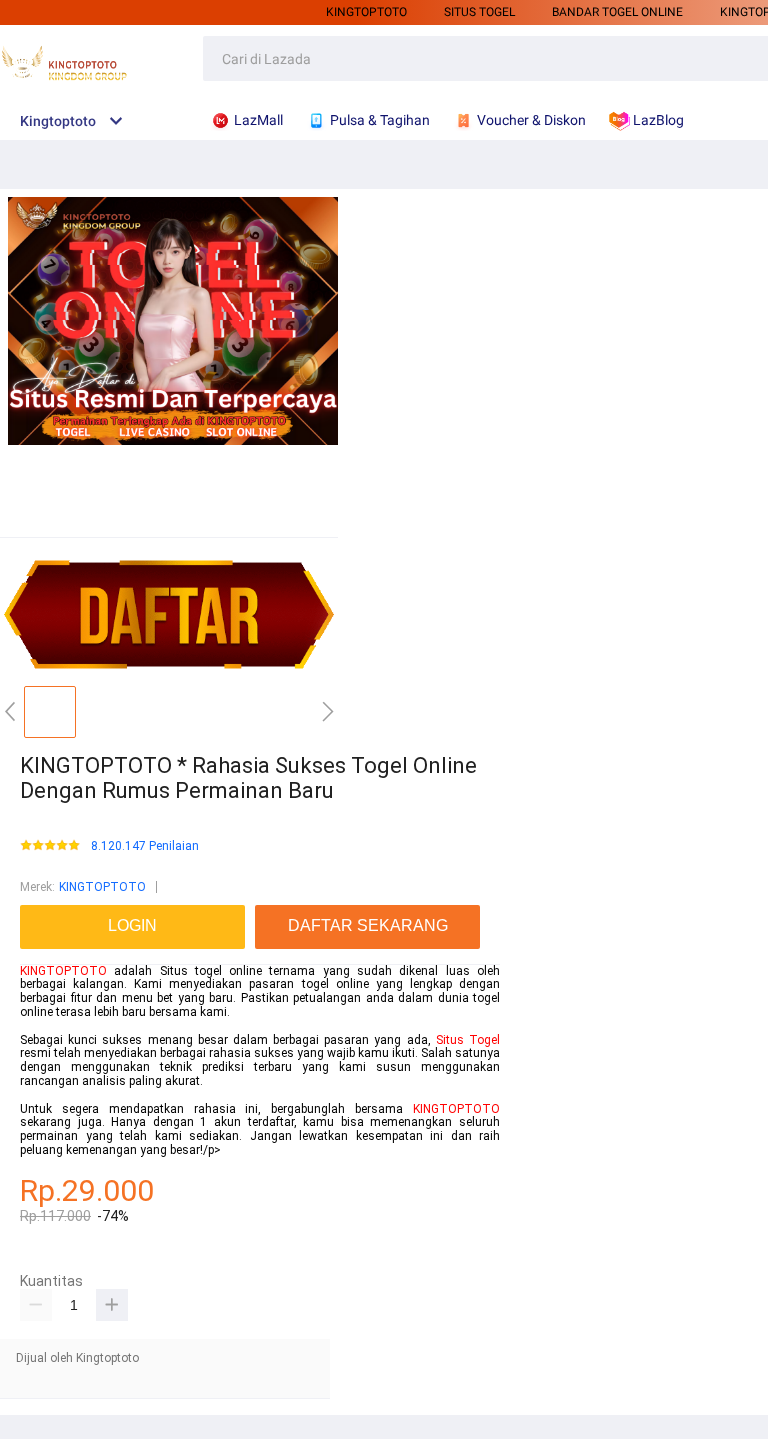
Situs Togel (468, 1040)
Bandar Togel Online (617, 12)
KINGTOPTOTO (366, 12)
